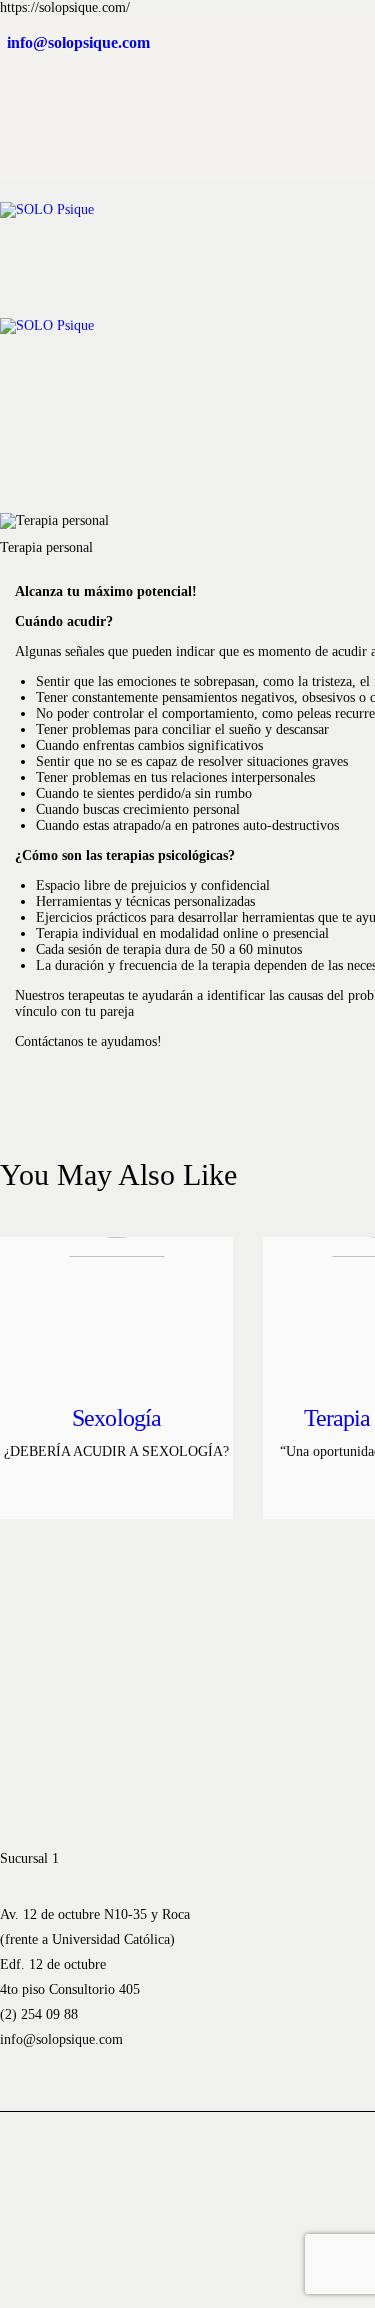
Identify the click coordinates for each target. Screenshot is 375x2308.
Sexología (116, 1418)
